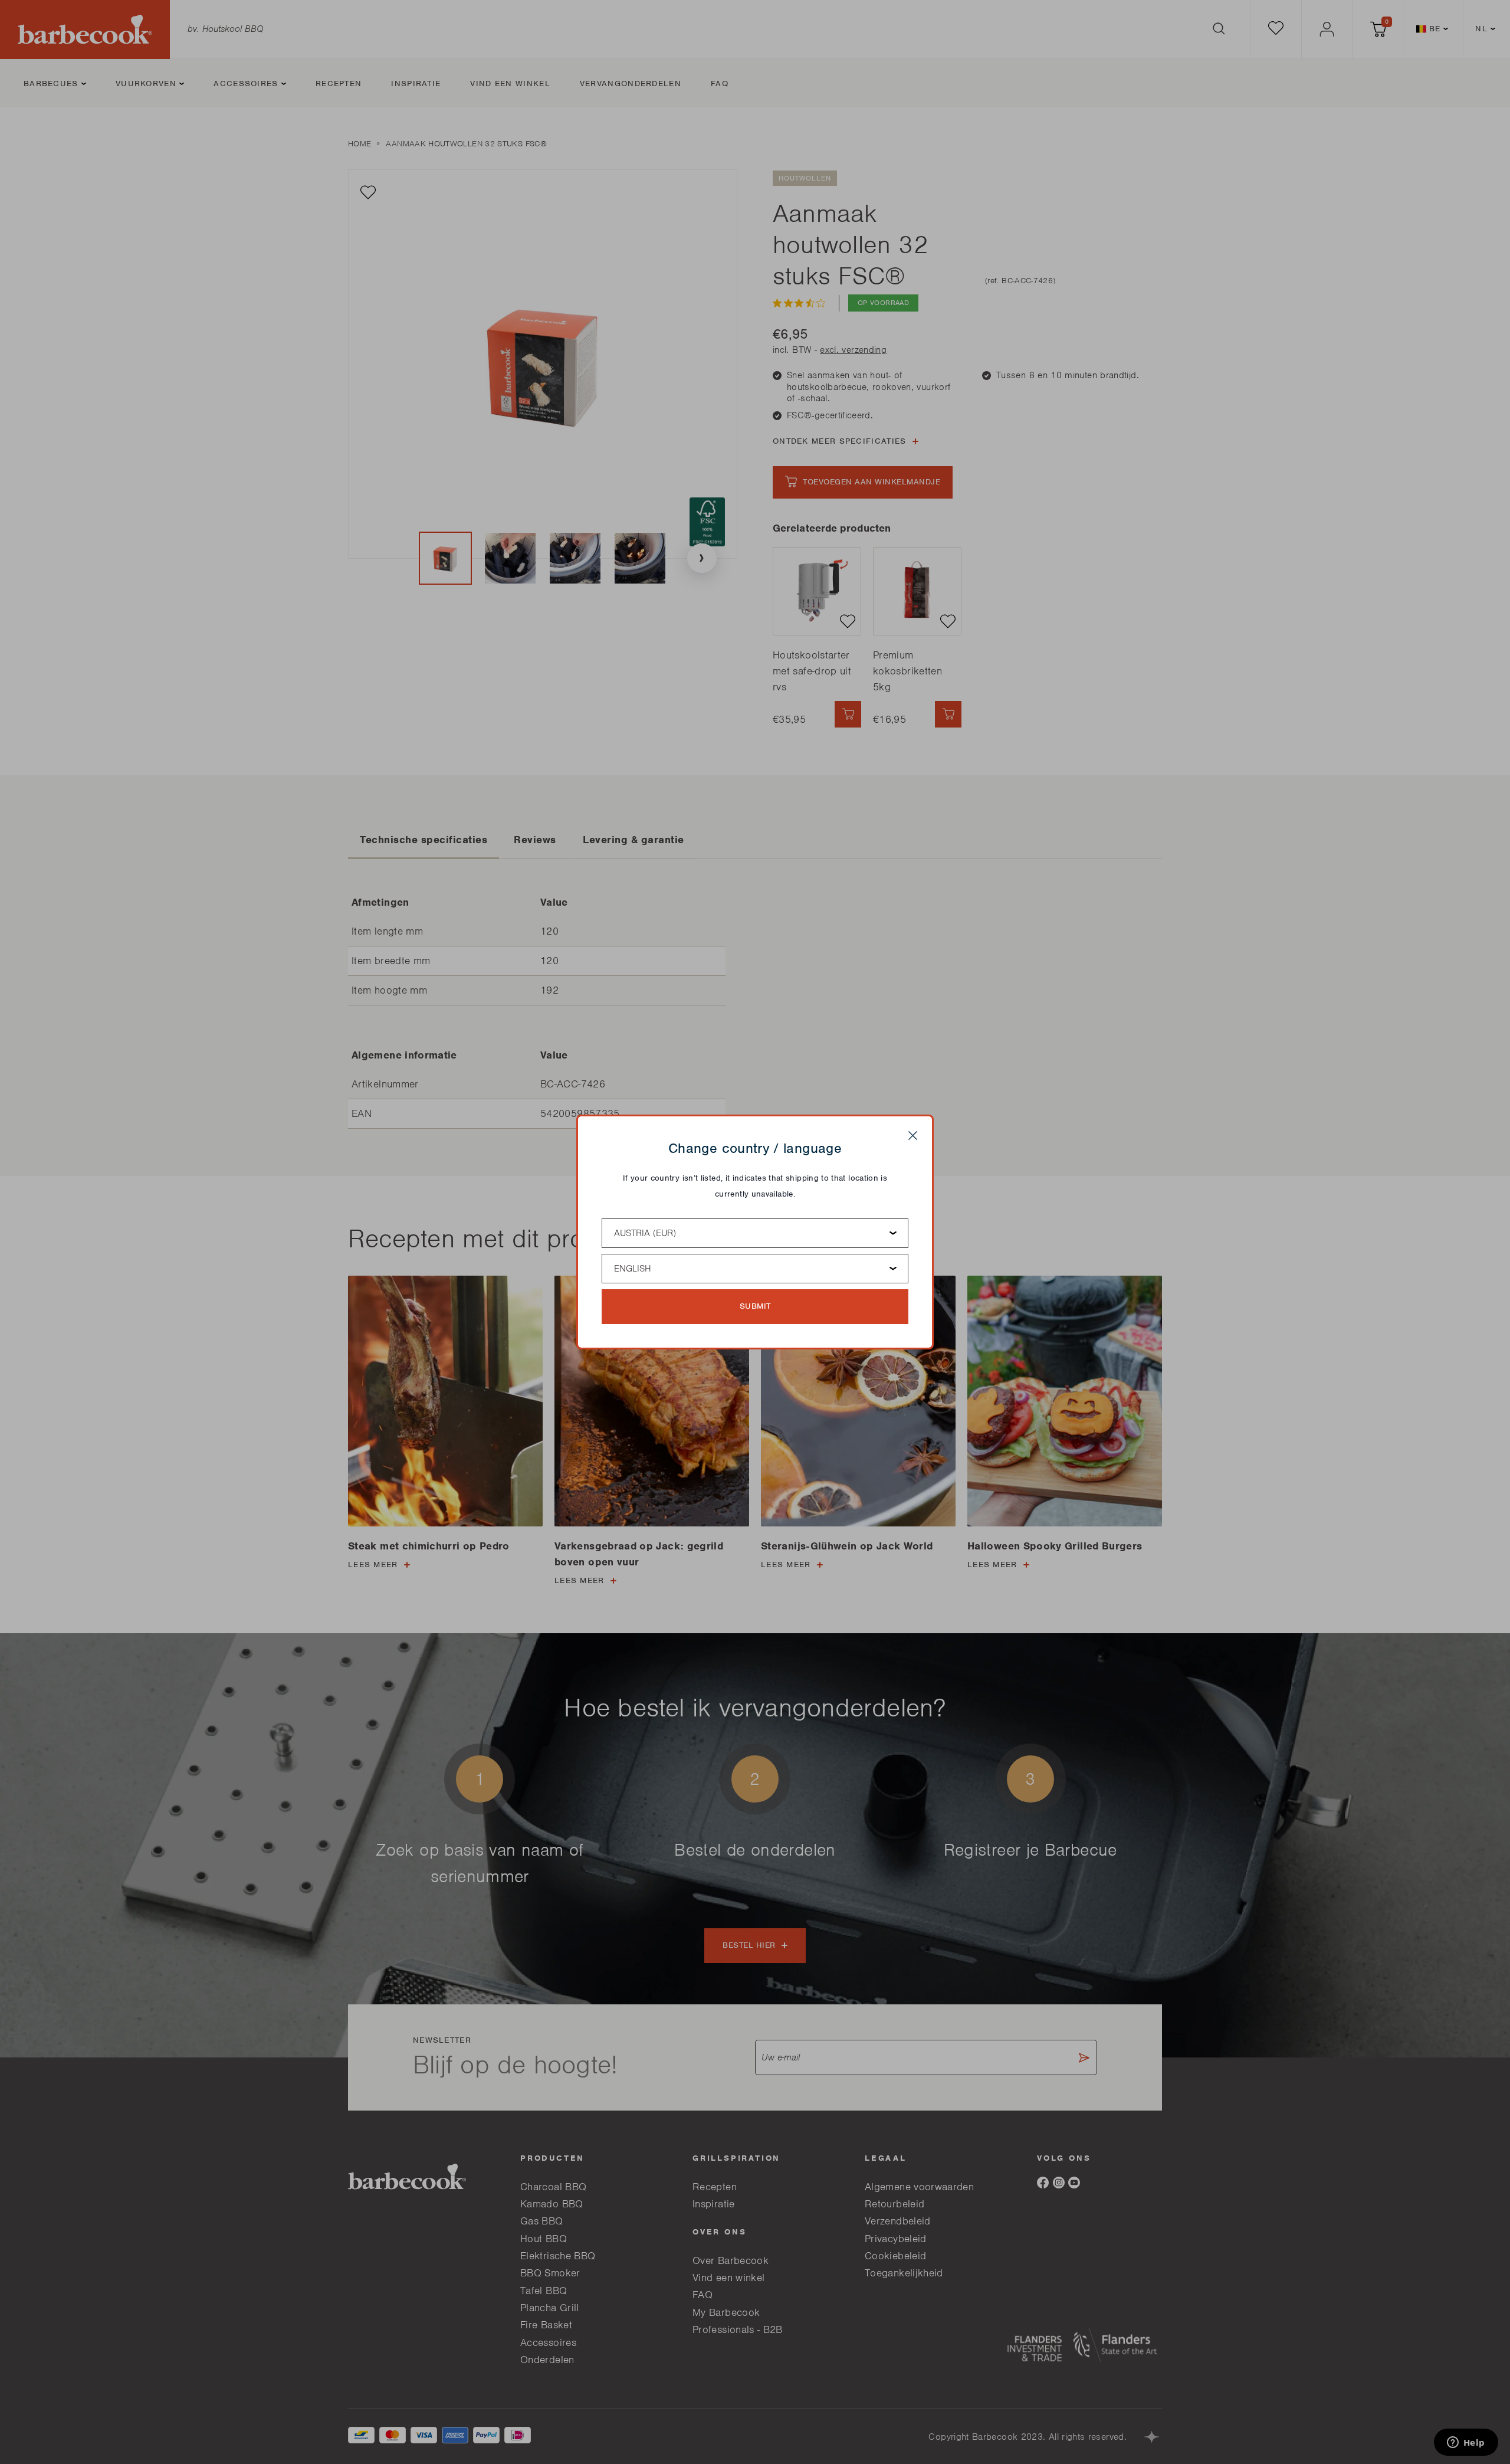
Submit (755, 1306)
